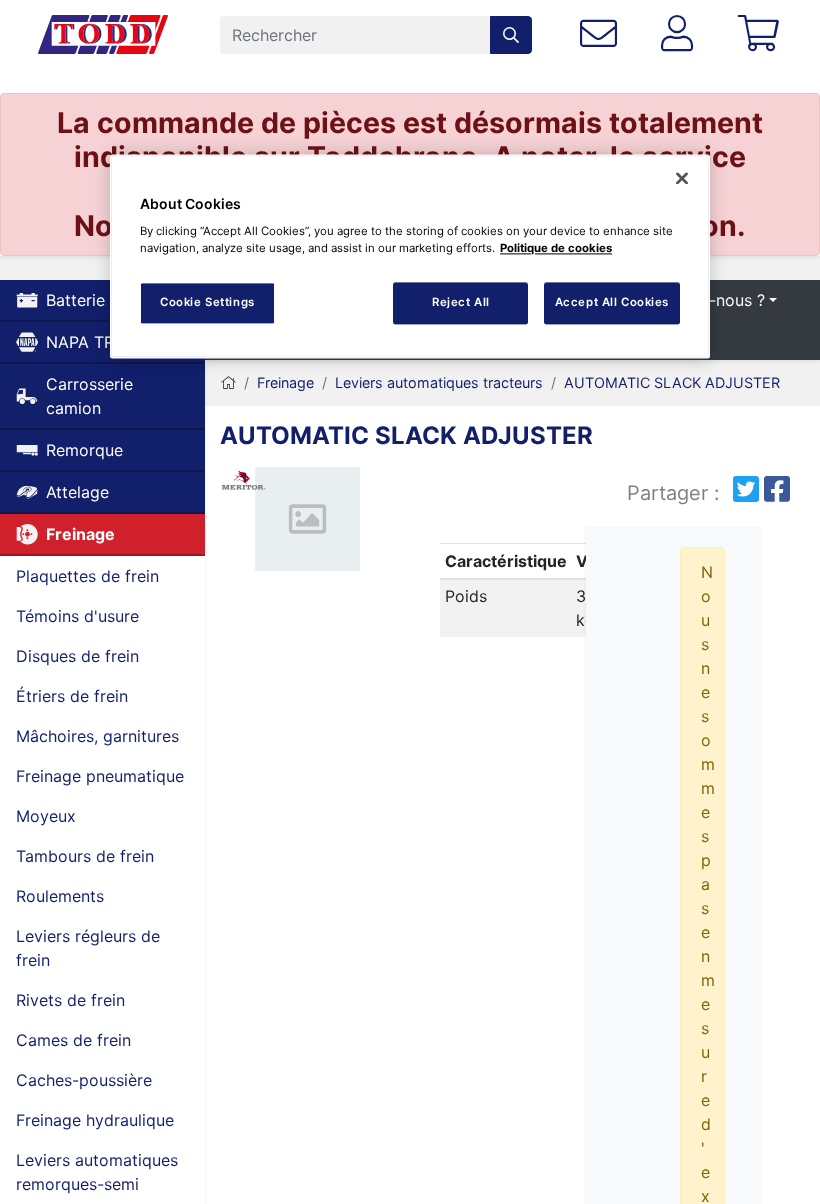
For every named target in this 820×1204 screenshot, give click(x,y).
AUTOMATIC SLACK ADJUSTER (672, 382)
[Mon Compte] (681, 34)
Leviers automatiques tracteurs (439, 382)
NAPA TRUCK (97, 342)
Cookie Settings (207, 303)
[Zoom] (307, 523)
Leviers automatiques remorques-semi (97, 1172)
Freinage (80, 534)
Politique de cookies (556, 249)
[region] (410, 256)
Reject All (461, 303)
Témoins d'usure (77, 616)
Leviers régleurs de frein (88, 948)
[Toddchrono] (103, 35)
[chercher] (511, 35)
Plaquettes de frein (87, 576)
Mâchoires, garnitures (97, 736)
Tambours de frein (85, 856)
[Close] (682, 178)
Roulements (60, 896)
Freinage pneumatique (100, 776)
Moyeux (46, 816)
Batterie (75, 300)
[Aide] (602, 34)
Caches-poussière (84, 1080)
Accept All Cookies (612, 303)
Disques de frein (77, 656)
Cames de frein (73, 1040)
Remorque (84, 450)
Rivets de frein (70, 1000)
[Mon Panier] (762, 34)
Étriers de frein (72, 696)
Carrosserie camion (89, 396)
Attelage (77, 492)
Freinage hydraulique (95, 1120)
